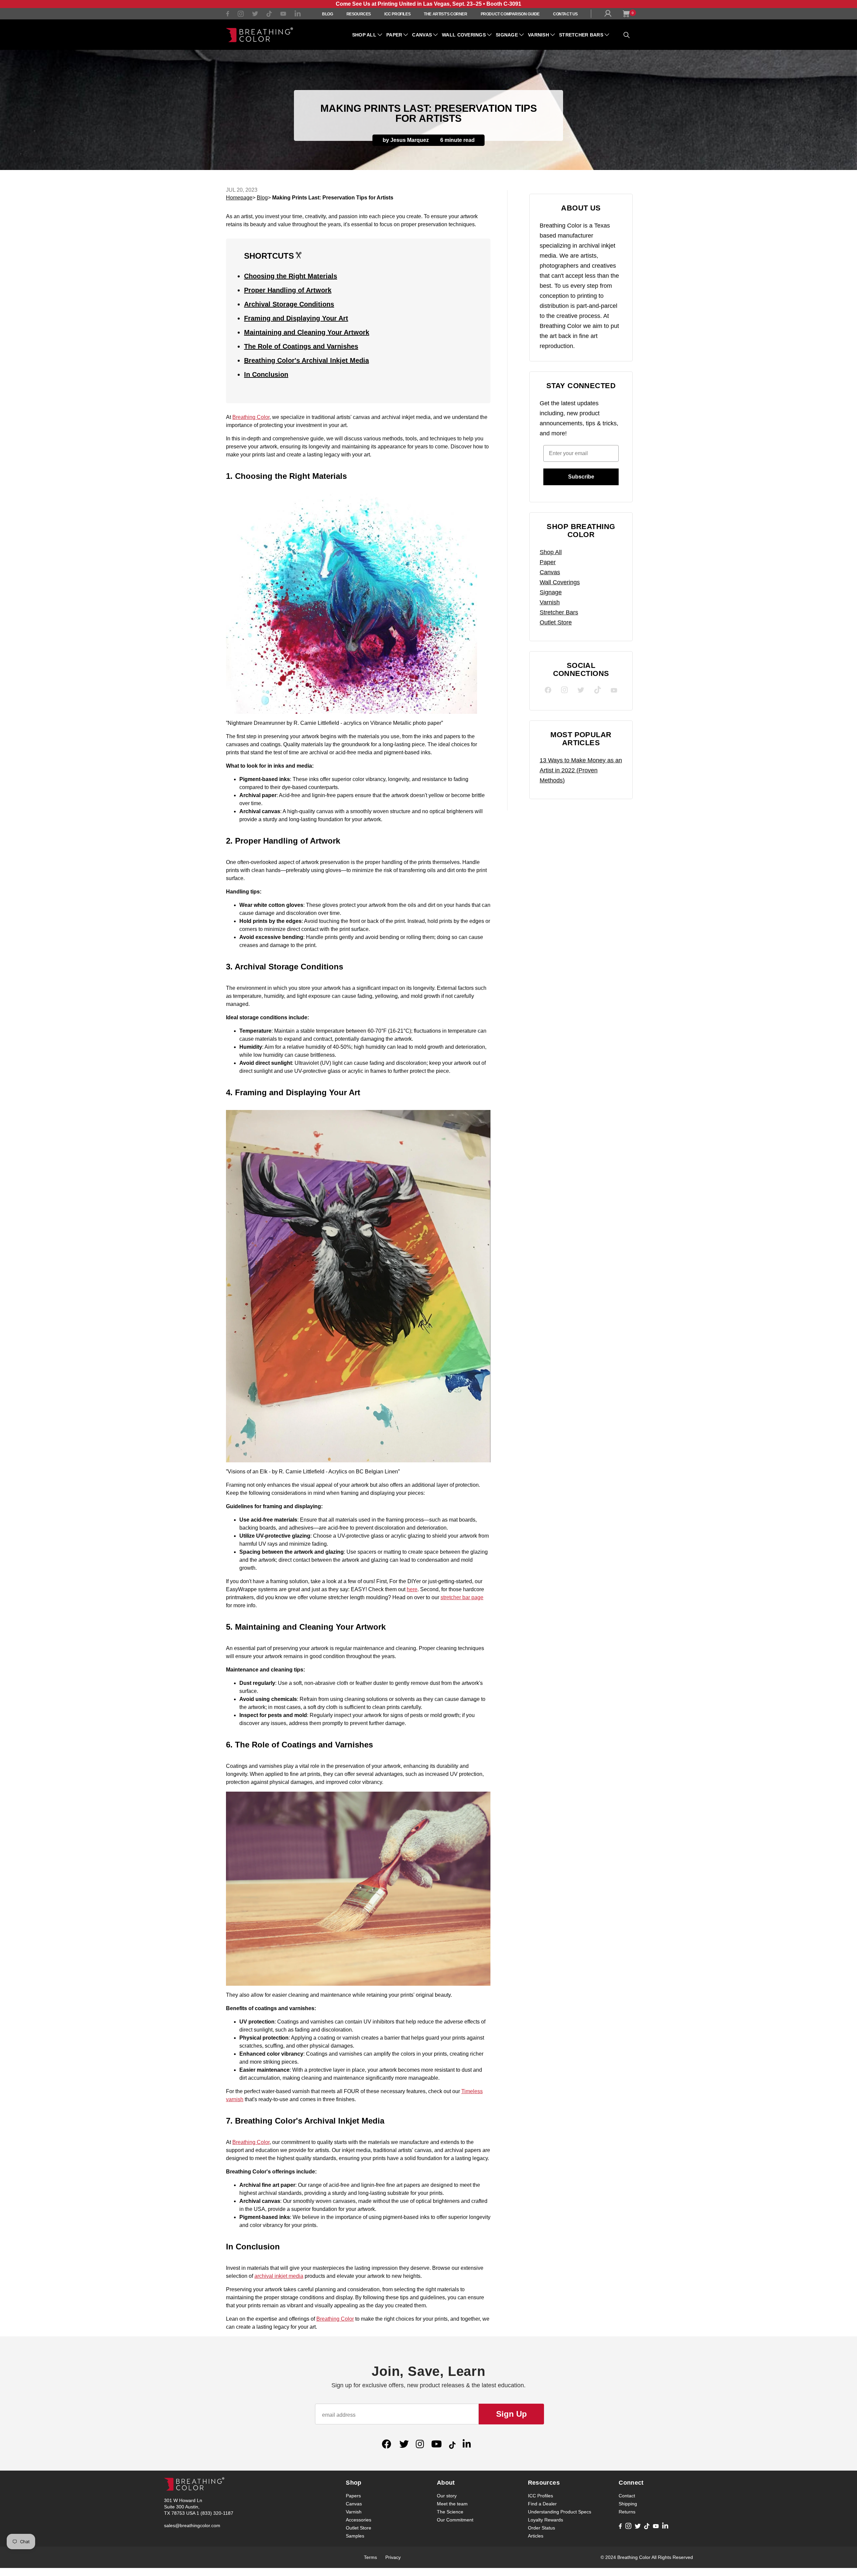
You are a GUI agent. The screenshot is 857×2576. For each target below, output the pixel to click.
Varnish (538, 35)
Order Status (541, 2528)
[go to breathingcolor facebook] (228, 15)
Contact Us (565, 14)
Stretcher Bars (581, 35)
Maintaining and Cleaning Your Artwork (307, 332)
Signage (507, 35)
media (295, 2276)
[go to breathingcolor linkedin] (298, 15)
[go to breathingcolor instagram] (241, 15)
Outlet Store (556, 622)
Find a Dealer (542, 2504)
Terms (370, 2557)
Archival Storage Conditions (289, 304)
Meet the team (452, 2504)
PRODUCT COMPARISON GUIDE (510, 14)
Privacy (393, 2557)
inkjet (281, 2276)
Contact (627, 2496)
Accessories (359, 2520)
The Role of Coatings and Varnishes (301, 346)
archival (264, 2276)
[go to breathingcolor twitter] (255, 15)
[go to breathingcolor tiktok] (269, 15)
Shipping (628, 2504)
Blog (327, 14)
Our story (447, 2496)
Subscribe (581, 477)
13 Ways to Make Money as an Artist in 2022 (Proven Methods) (581, 770)
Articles (536, 2536)
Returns (627, 2512)
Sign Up (512, 2414)
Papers (353, 2496)
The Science (450, 2512)
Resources (359, 14)
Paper (394, 35)
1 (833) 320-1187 (215, 2513)
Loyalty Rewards (546, 2520)
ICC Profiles (397, 14)
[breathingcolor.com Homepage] (259, 35)
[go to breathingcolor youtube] (283, 15)
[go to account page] (609, 15)
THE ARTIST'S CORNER (445, 14)
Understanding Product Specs (560, 2512)
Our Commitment (455, 2520)
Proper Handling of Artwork (288, 290)
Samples (355, 2536)
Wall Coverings (464, 35)
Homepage (239, 198)
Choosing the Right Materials (291, 276)
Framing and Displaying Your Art (296, 318)
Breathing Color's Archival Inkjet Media (306, 360)
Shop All (364, 35)
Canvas (422, 35)
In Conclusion (266, 374)
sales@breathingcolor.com (192, 2525)
